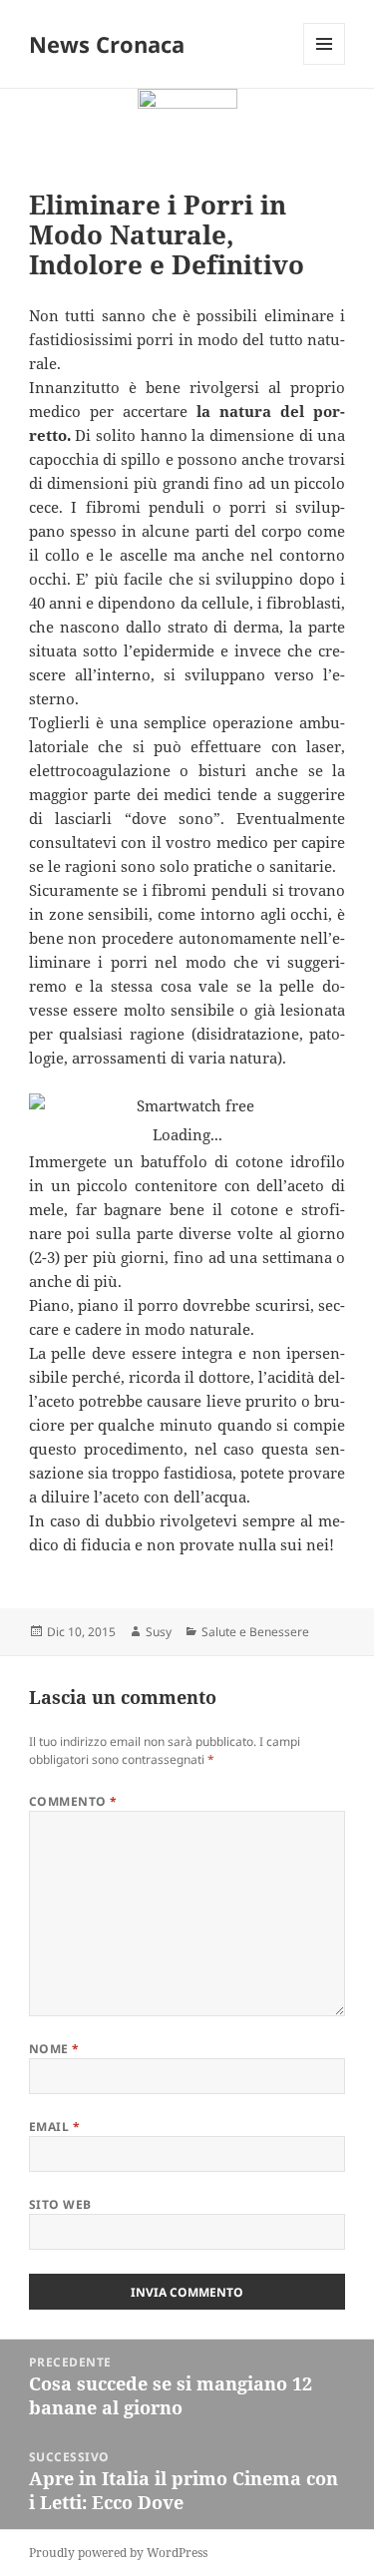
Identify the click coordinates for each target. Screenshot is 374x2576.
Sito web (60, 2204)
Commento (73, 1801)
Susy (159, 1632)
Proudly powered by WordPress (118, 2553)
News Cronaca (107, 44)
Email (54, 2127)
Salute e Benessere (255, 1632)
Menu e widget (325, 64)
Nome (54, 2049)
